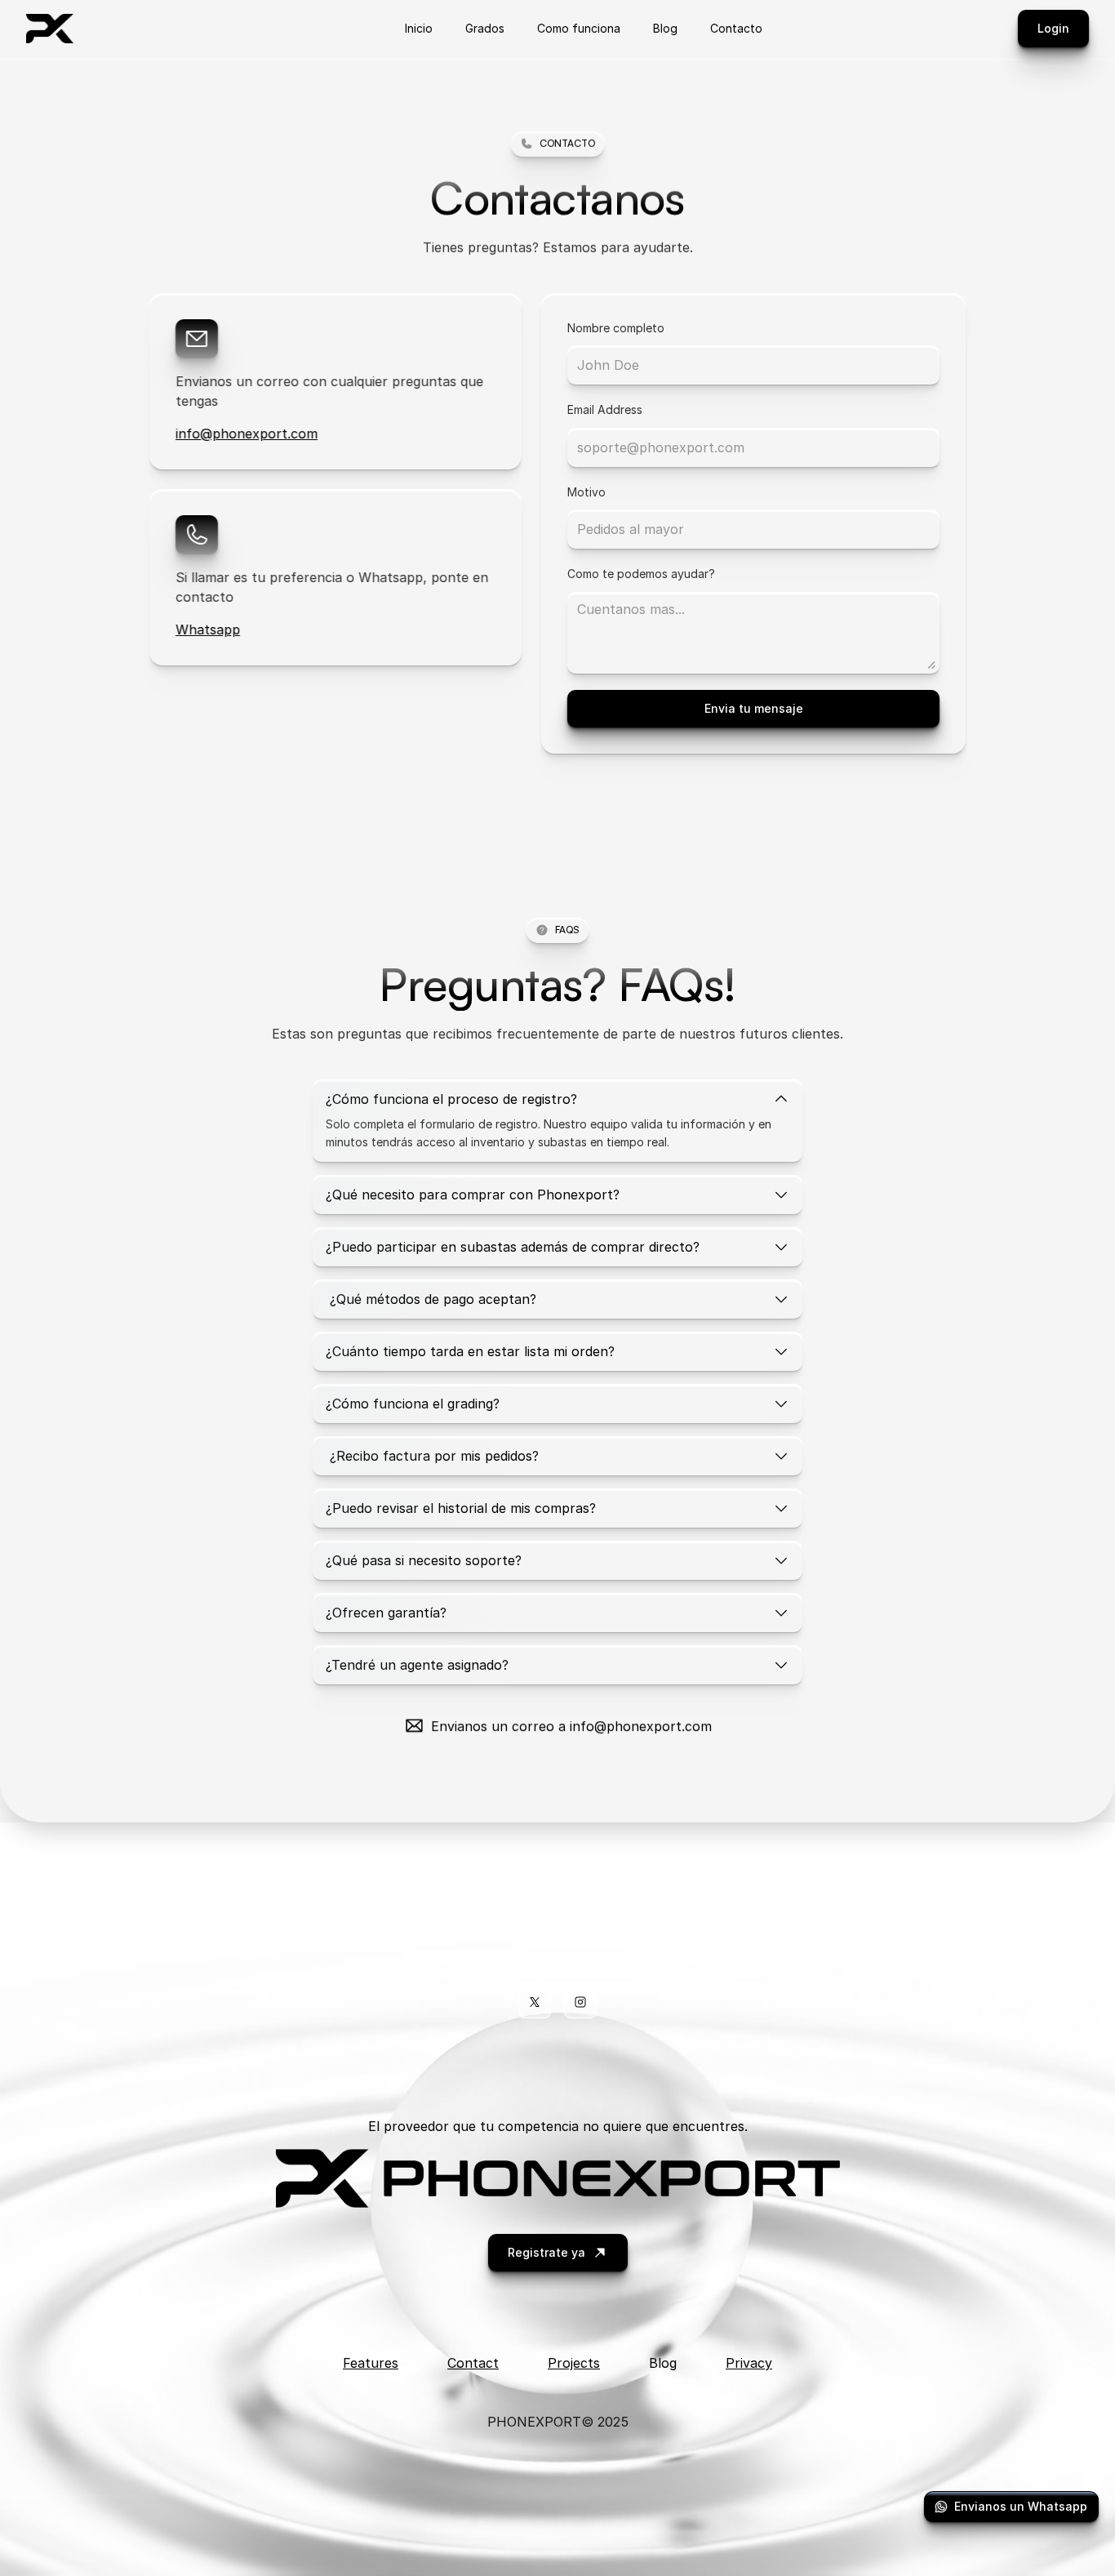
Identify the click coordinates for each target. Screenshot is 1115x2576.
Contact (473, 2363)
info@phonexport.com (247, 434)
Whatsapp (208, 630)
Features (371, 2363)
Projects (574, 2363)
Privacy (749, 2363)
